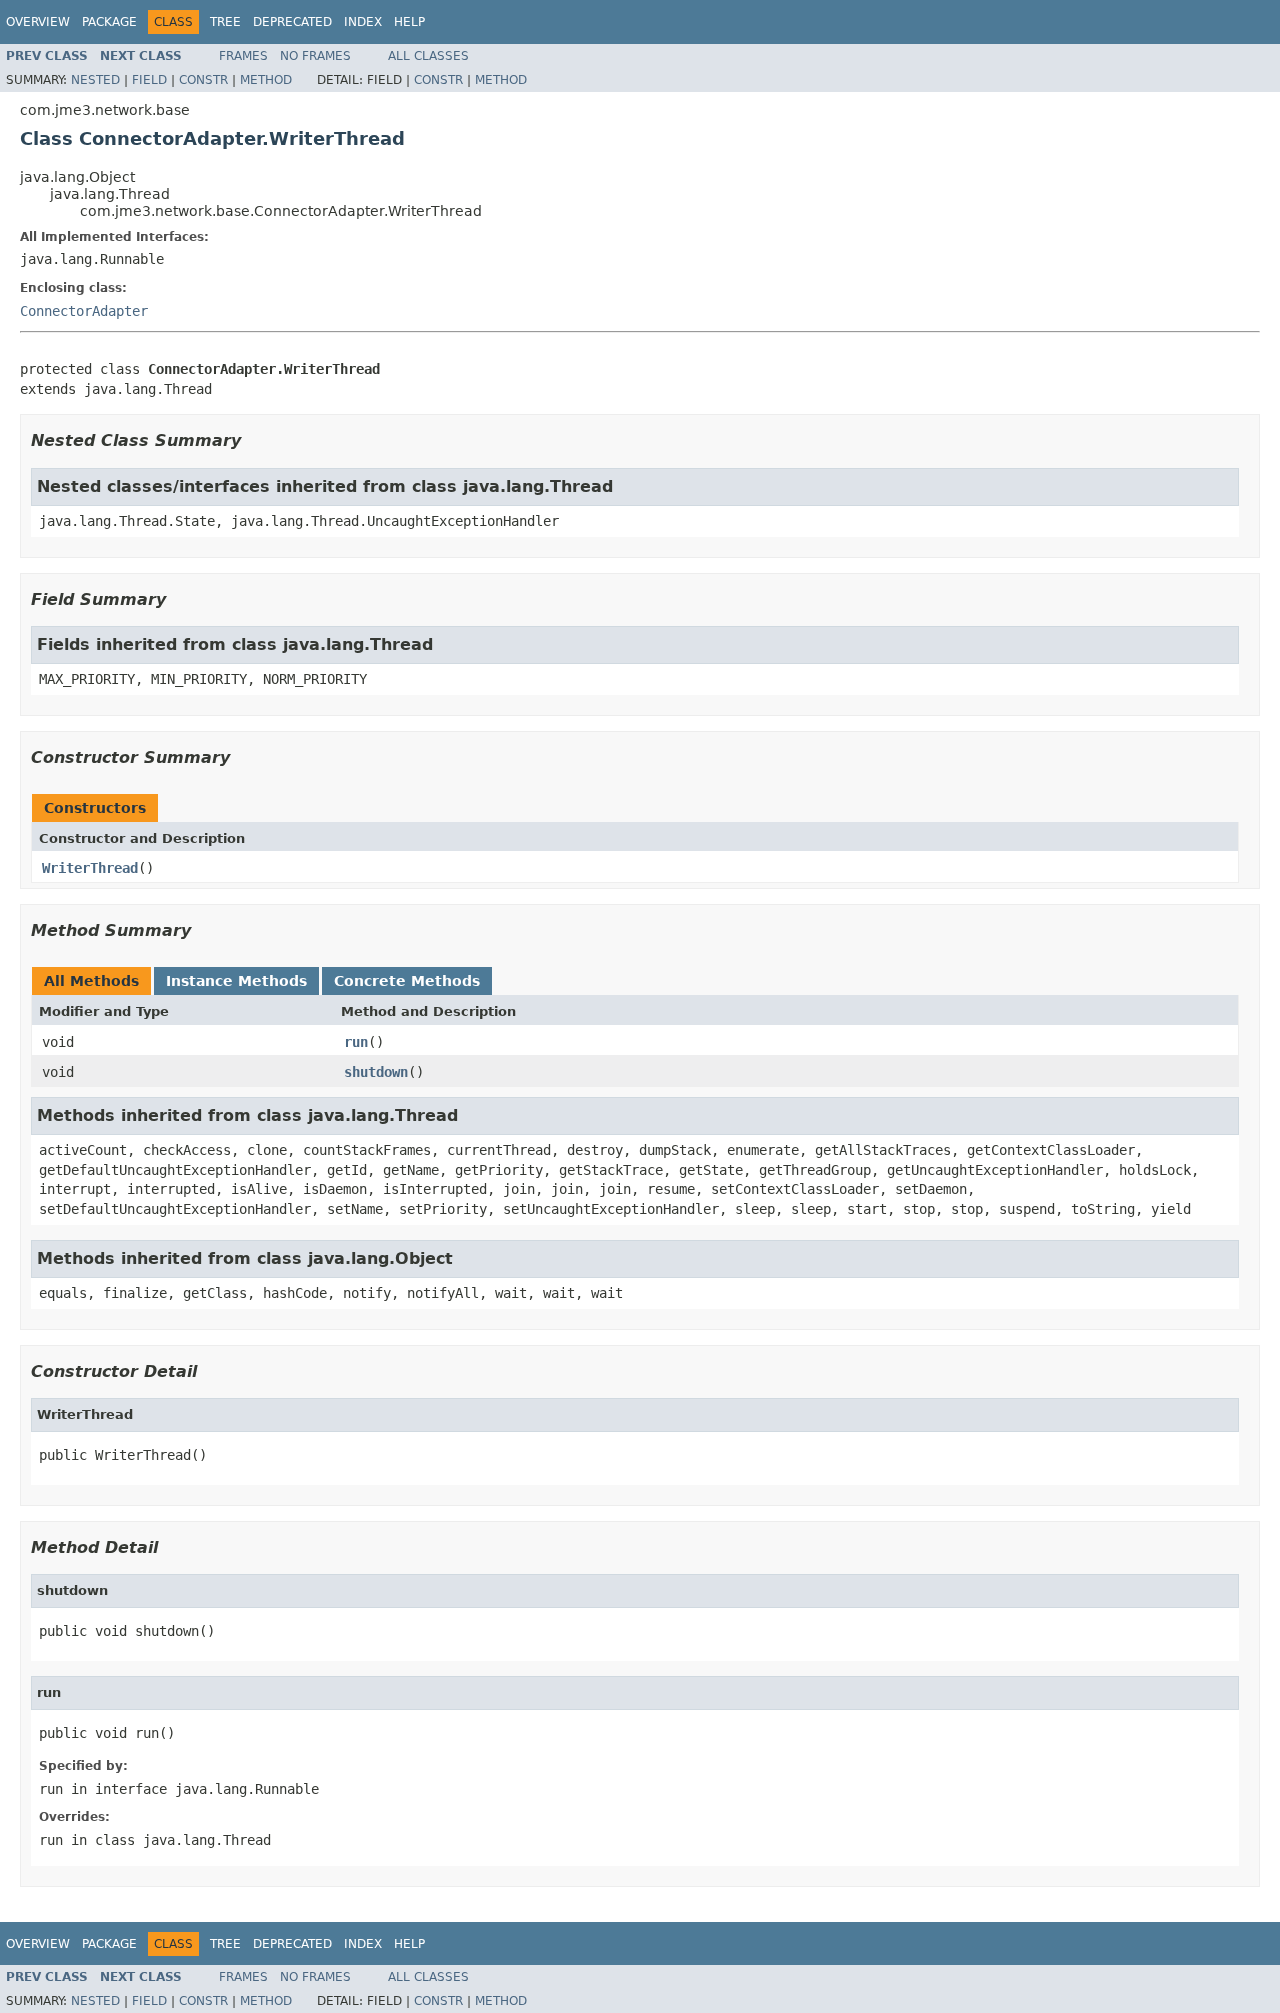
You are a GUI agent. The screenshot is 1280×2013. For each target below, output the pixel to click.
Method (266, 80)
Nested (95, 80)
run (356, 1042)
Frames (243, 56)
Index (363, 22)
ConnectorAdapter (84, 311)
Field (149, 80)
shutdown (376, 1072)
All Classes (428, 56)
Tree (225, 22)
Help (409, 22)
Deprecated (292, 22)
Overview (38, 22)
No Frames (315, 56)
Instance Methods (236, 981)
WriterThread (90, 868)
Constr (203, 80)
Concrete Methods (407, 981)
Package (109, 22)
